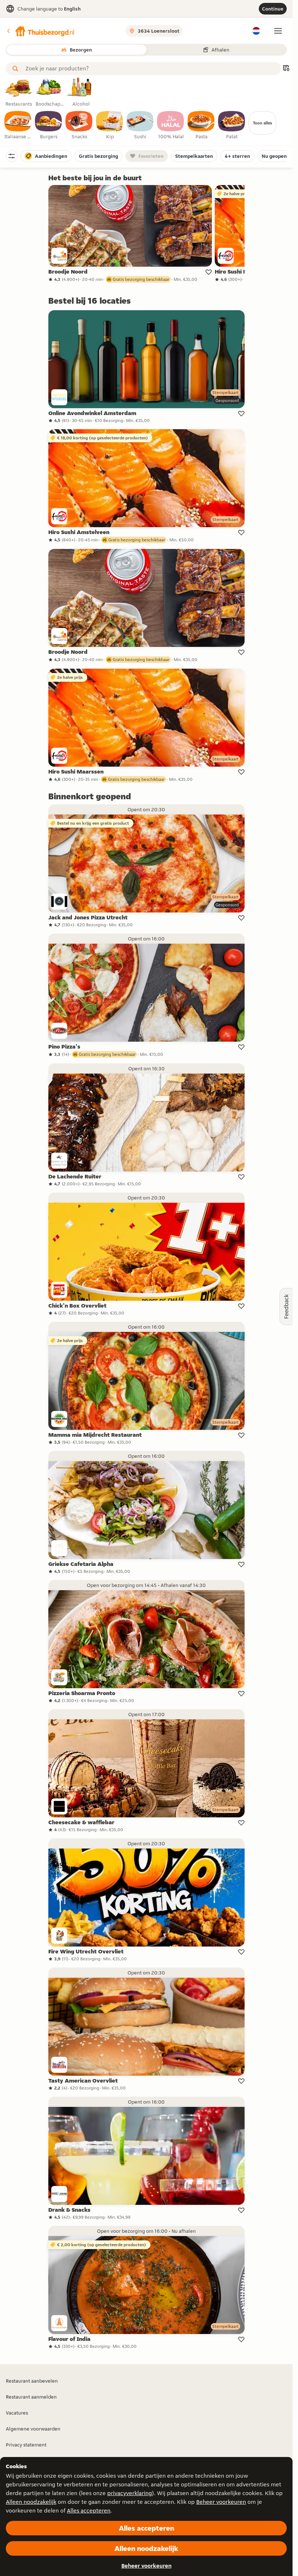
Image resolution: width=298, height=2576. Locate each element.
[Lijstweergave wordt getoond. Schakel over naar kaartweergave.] (286, 69)
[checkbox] (18, 126)
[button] (40, 31)
